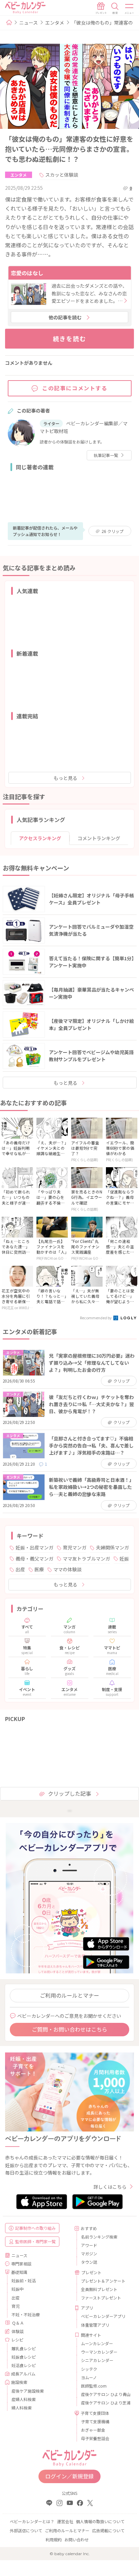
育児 (16, 2306)
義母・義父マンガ (34, 1559)
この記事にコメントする (75, 388)
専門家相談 (21, 2264)
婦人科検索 (22, 2408)
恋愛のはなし (27, 273)
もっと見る (65, 778)
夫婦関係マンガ (112, 1547)
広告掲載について (108, 2530)
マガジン (89, 2253)
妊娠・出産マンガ (34, 1547)
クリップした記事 (69, 1793)
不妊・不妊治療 (26, 2314)
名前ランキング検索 (99, 2237)
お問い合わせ (77, 2539)
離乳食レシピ (24, 2348)
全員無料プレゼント (99, 2289)
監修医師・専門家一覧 (35, 2241)
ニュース (29, 23)
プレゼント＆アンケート (103, 2281)
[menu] (130, 8)
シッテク (89, 2369)
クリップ (113, 531)
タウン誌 (89, 2262)
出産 (20, 1569)
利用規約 (54, 2539)
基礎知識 (19, 2272)
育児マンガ (75, 1547)
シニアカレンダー (97, 2360)
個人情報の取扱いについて (100, 2521)
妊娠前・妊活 (24, 2280)
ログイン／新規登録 (69, 2476)
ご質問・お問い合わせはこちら (69, 2029)
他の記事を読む (65, 317)
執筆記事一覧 (106, 455)
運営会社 (65, 2521)
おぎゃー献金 (93, 2430)
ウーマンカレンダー (99, 2352)
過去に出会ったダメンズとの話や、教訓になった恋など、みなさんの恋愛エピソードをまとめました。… (89, 293)
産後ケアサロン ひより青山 (105, 2394)
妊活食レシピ (24, 2365)
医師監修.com (94, 2386)
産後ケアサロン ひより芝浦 (105, 2403)
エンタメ (55, 23)
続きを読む (70, 338)
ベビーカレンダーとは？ (32, 2521)
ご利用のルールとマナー (69, 1995)
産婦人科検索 (24, 2399)
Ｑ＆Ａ (18, 2323)
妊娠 (124, 1559)
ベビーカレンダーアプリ (103, 2316)
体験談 (18, 2331)
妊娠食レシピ (24, 2357)
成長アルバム (23, 2374)
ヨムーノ (89, 2377)
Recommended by (96, 1318)
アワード (89, 2245)
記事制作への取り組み (35, 2228)
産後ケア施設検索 (28, 2391)
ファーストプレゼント (101, 2298)
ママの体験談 (67, 1569)
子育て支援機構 (95, 2421)
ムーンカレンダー (97, 2343)
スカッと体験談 (62, 175)
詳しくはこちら (110, 2187)
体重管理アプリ (95, 2325)
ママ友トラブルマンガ (86, 1559)
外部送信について (26, 2530)
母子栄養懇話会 (95, 2438)
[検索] (115, 8)
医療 (39, 1569)
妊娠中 (18, 2289)
